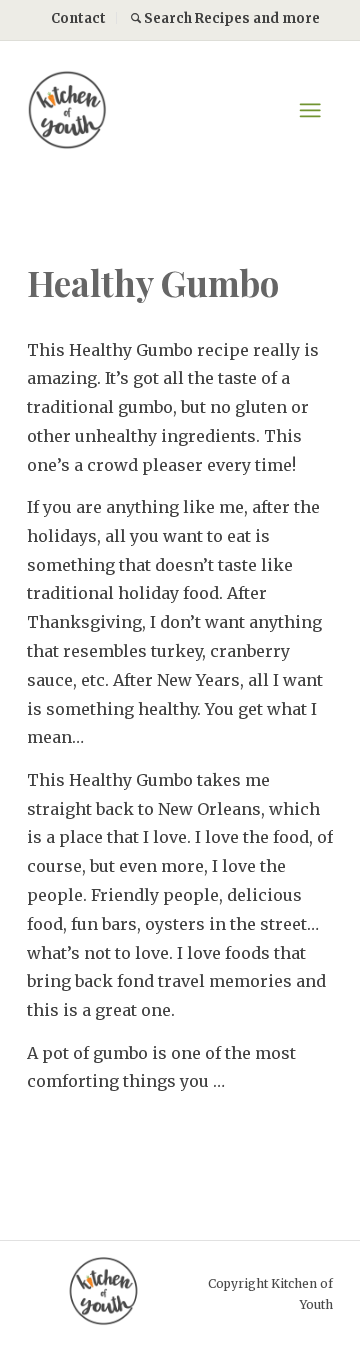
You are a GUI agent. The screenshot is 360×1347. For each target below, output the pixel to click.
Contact (78, 18)
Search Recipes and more (230, 18)
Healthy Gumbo (153, 282)
